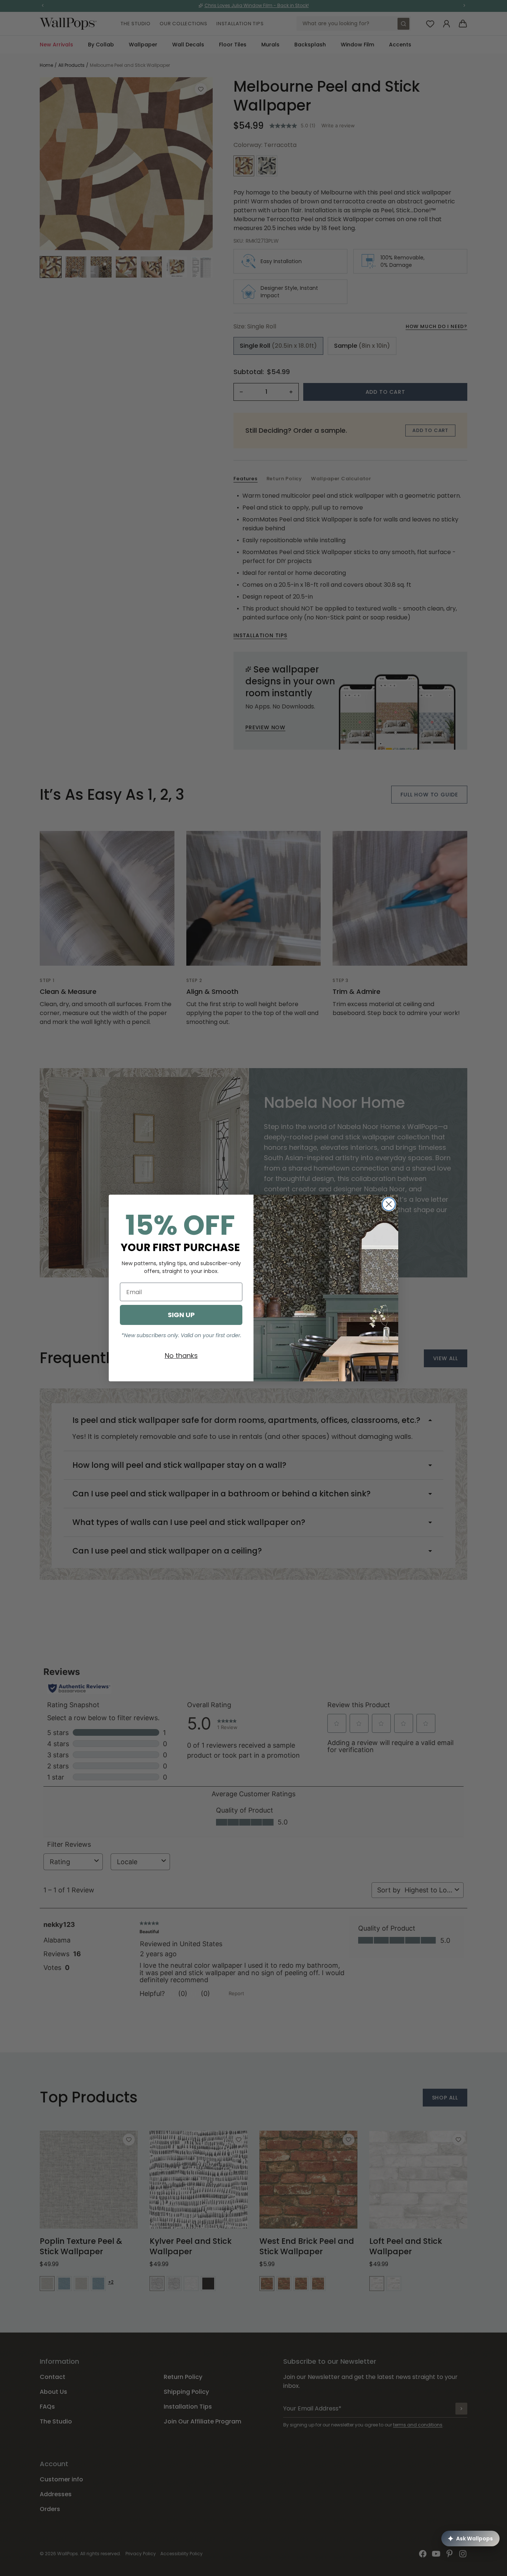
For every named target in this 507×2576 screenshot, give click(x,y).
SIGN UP (181, 1315)
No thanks (181, 1356)
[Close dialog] (389, 1204)
